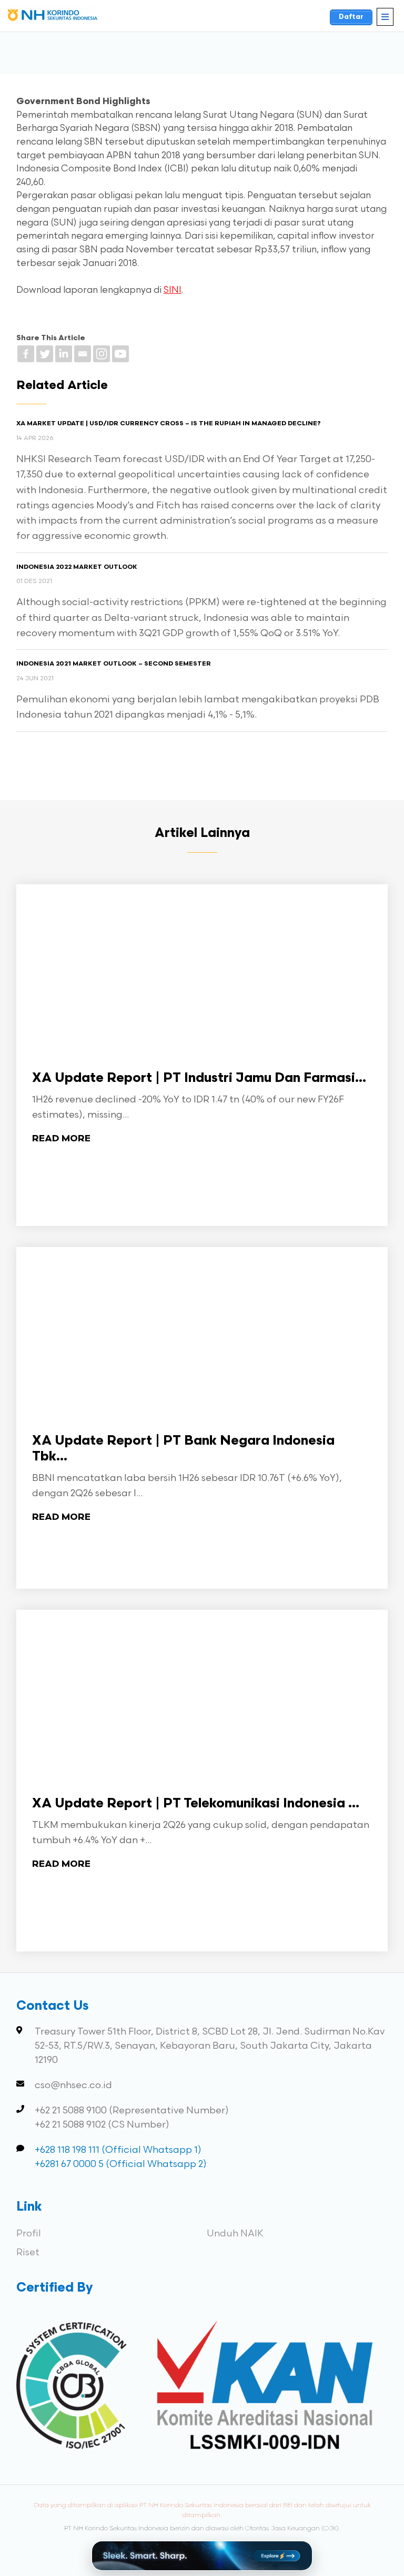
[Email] (83, 354)
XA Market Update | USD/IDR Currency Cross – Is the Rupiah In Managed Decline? (169, 424)
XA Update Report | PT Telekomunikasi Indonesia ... (196, 1804)
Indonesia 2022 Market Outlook (77, 567)
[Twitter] (45, 354)
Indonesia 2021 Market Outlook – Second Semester (114, 664)
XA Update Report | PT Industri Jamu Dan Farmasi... (199, 1079)
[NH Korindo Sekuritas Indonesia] (53, 17)
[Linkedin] (64, 354)
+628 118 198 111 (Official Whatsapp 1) (118, 2150)
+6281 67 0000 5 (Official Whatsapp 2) (121, 2164)
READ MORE (61, 1139)
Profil (29, 2233)
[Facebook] (26, 354)
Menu (385, 17)
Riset (28, 2252)
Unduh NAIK (235, 2233)
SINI (173, 290)
